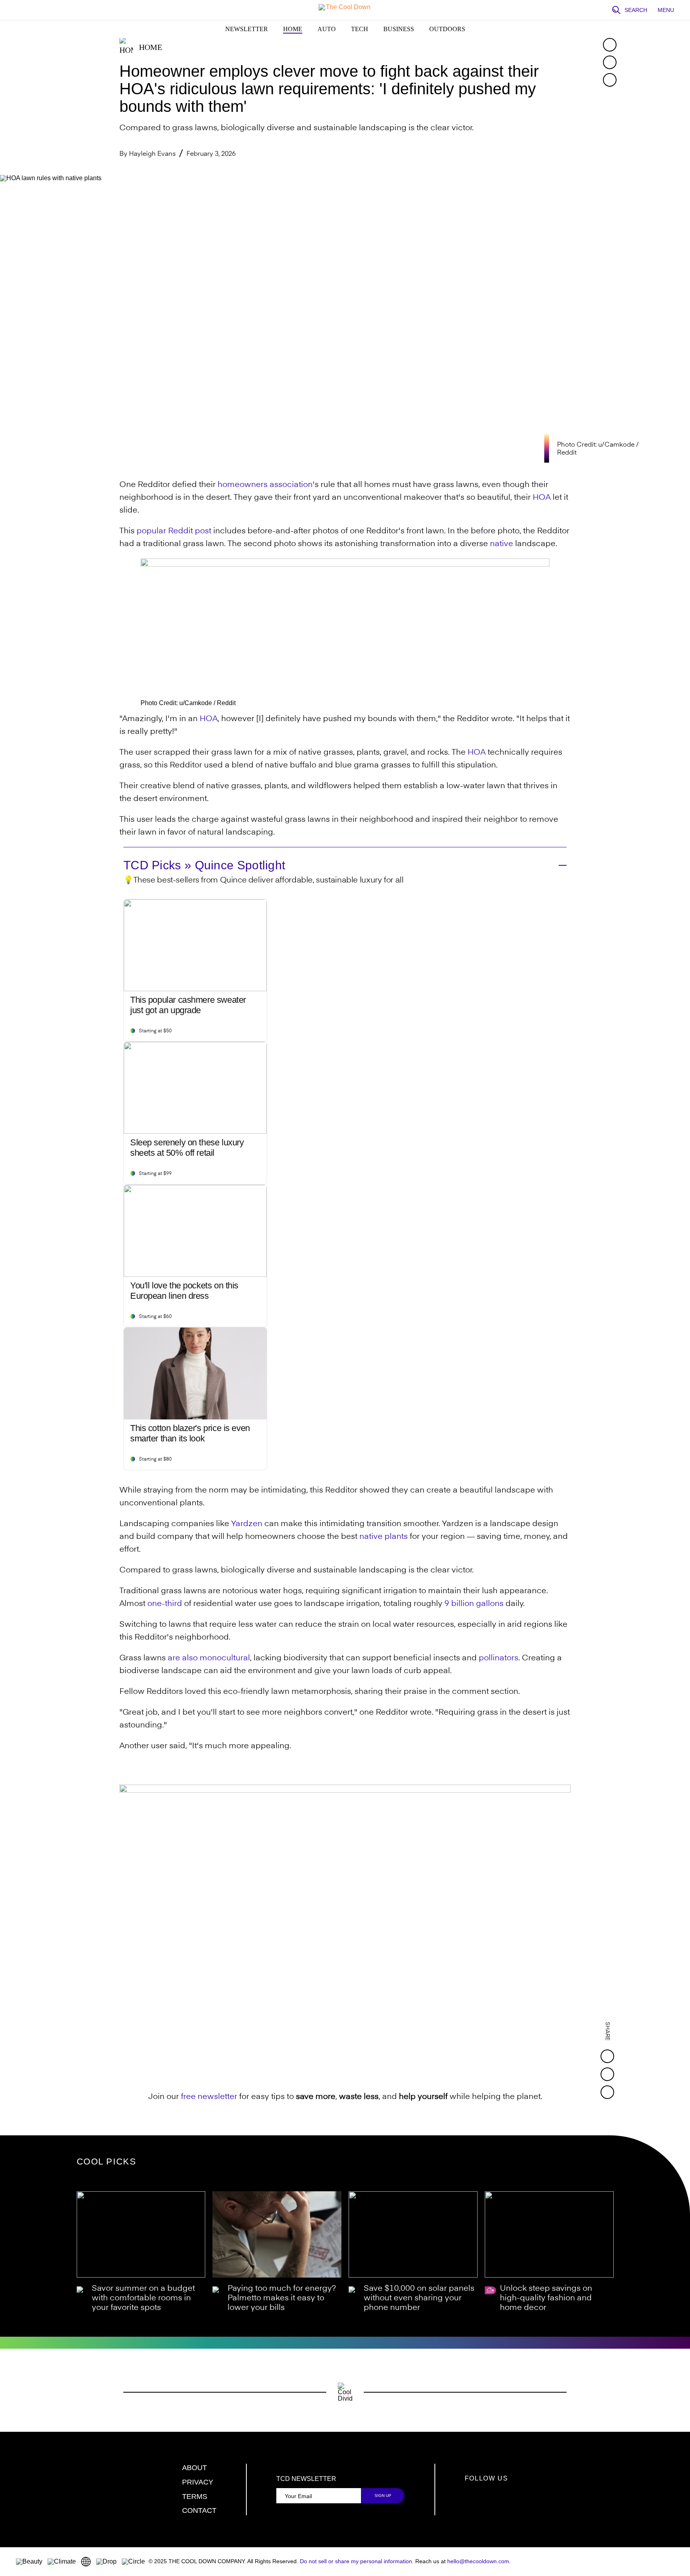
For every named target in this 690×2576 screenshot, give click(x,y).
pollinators (499, 1658)
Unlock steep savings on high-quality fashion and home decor (546, 2298)
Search (636, 10)
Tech (360, 29)
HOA (542, 498)
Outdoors (447, 29)
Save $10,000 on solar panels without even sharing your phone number (419, 2298)
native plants (384, 1537)
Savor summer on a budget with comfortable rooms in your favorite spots (143, 2298)
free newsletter (209, 2097)
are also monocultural (209, 1658)
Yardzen (247, 1524)
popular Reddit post (174, 531)
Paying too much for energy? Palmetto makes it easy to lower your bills (282, 2298)
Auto (327, 29)
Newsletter (247, 29)
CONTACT (199, 2510)
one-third (165, 1604)
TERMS (195, 2496)
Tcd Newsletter (306, 2479)
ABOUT (194, 2468)
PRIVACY (198, 2482)
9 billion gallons (474, 1604)
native (502, 544)
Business (399, 29)
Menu (666, 10)
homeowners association (265, 485)
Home (293, 29)
